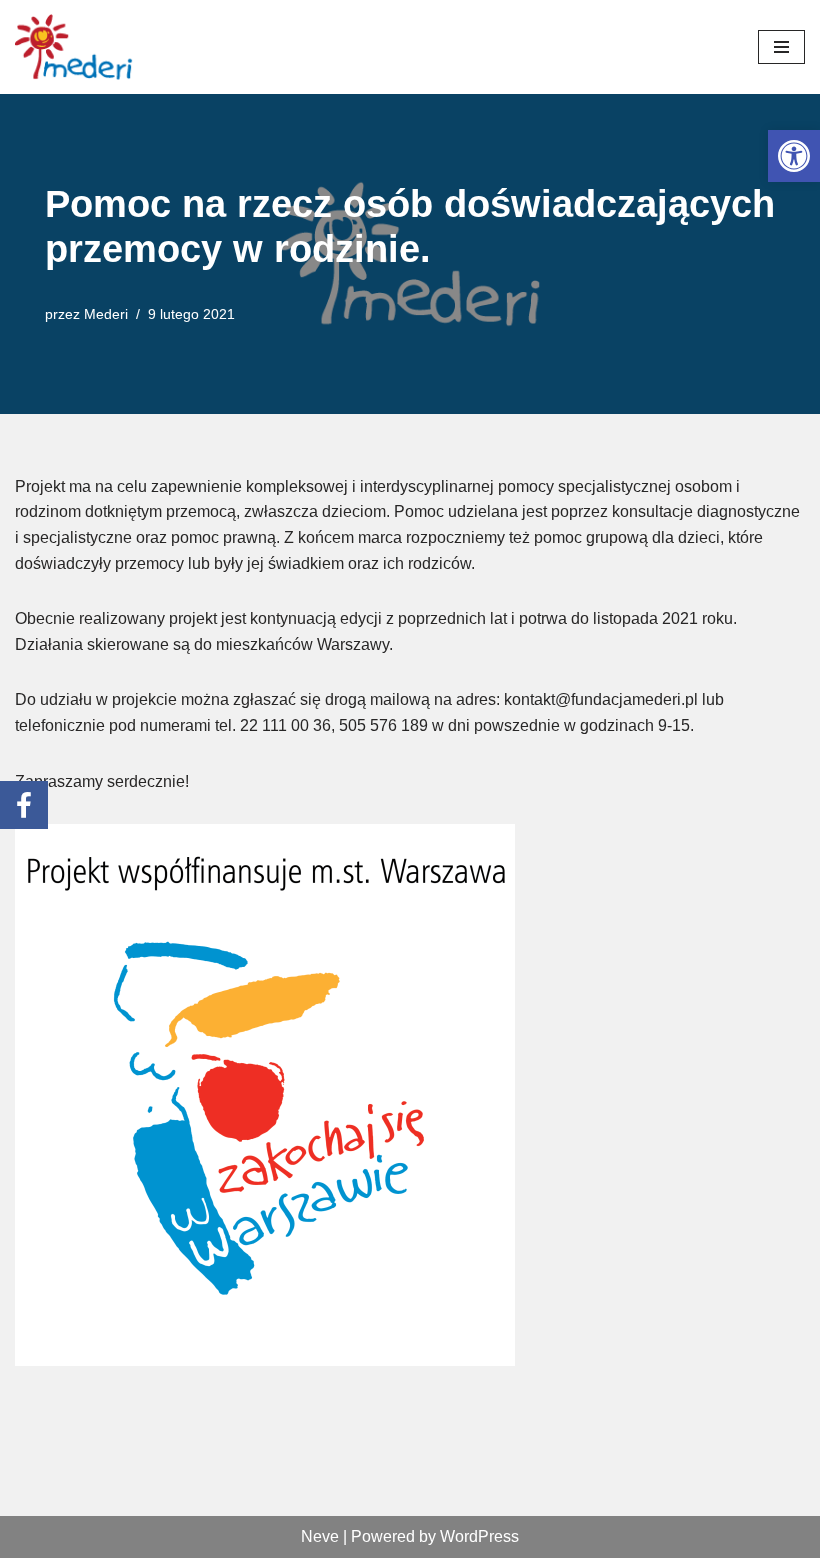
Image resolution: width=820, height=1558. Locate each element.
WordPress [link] (479, 1536)
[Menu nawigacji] (781, 47)
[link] (794, 156)
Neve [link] (320, 1536)
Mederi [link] (106, 314)
